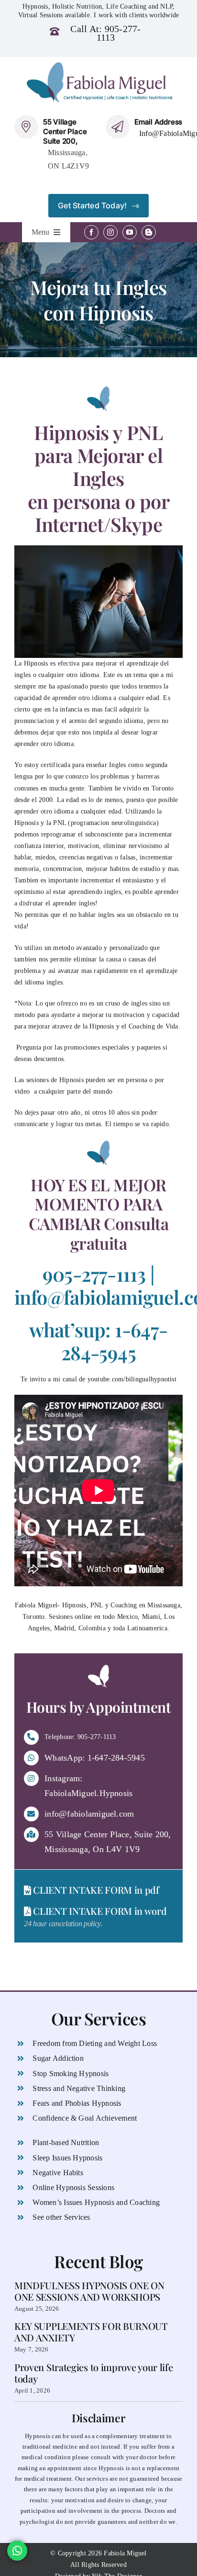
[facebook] (91, 232)
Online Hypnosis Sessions (73, 2187)
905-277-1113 (119, 33)
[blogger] (149, 232)
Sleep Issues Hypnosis (67, 2158)
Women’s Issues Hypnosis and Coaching (96, 2202)
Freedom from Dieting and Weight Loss (95, 2043)
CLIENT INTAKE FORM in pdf (95, 1890)
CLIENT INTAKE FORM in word (99, 1911)
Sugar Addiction (58, 2058)
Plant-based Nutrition (66, 2142)
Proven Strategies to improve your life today (94, 2373)
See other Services (61, 2217)
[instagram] (110, 232)
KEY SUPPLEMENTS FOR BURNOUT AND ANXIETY (91, 2332)
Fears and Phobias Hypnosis (77, 2103)
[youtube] (130, 232)
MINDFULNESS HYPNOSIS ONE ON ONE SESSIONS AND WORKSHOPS (89, 2291)
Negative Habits (58, 2173)
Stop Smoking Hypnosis (71, 2073)
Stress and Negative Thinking (79, 2088)
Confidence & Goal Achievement (85, 2118)
